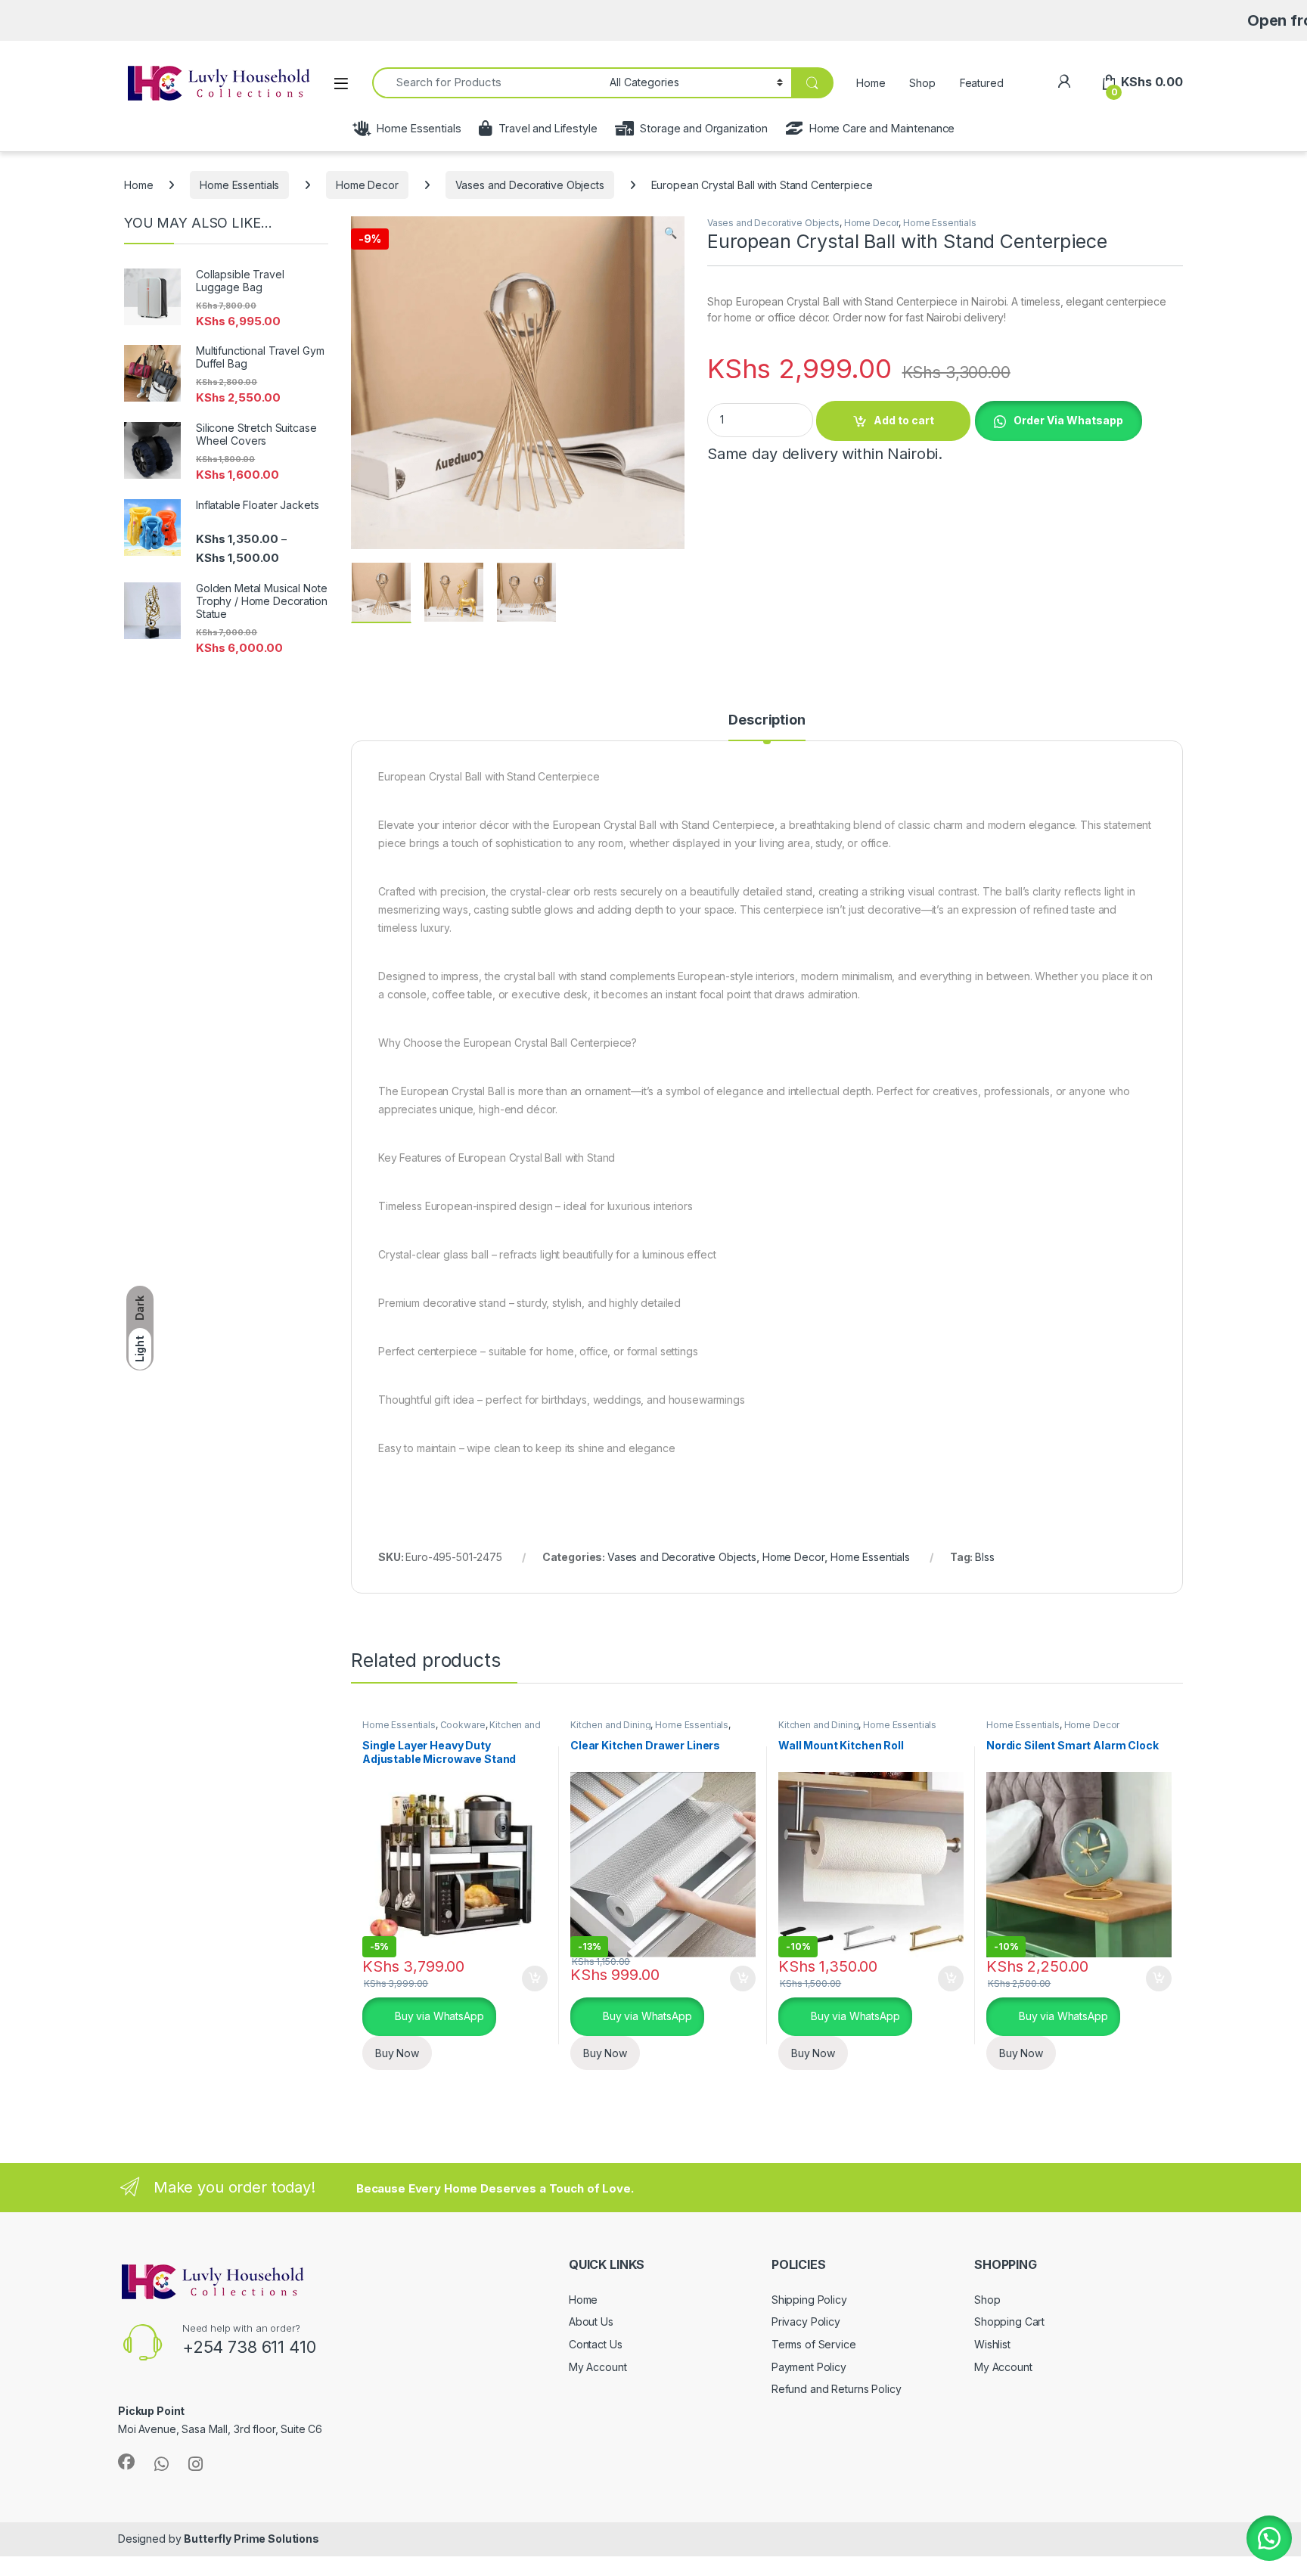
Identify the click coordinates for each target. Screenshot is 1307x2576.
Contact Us (596, 2344)
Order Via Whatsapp (1068, 420)
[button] (671, 233)
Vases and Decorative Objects (530, 185)
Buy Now (397, 2053)
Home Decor (367, 185)
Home (871, 83)
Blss (984, 1557)
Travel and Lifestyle (548, 128)
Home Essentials (419, 128)
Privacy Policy (806, 2322)
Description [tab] (767, 720)
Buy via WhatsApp (438, 2016)
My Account (598, 2367)
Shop (922, 83)
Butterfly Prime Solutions (251, 2539)
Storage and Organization (704, 128)
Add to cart (904, 420)
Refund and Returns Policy (837, 2389)
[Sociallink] (126, 2462)
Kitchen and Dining (610, 1725)
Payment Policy (809, 2367)
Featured (982, 83)
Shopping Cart (1009, 2322)
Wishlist (992, 2344)
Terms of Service (814, 2344)
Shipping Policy (809, 2300)
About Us (591, 2322)
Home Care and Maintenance (882, 128)
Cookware (463, 1725)
